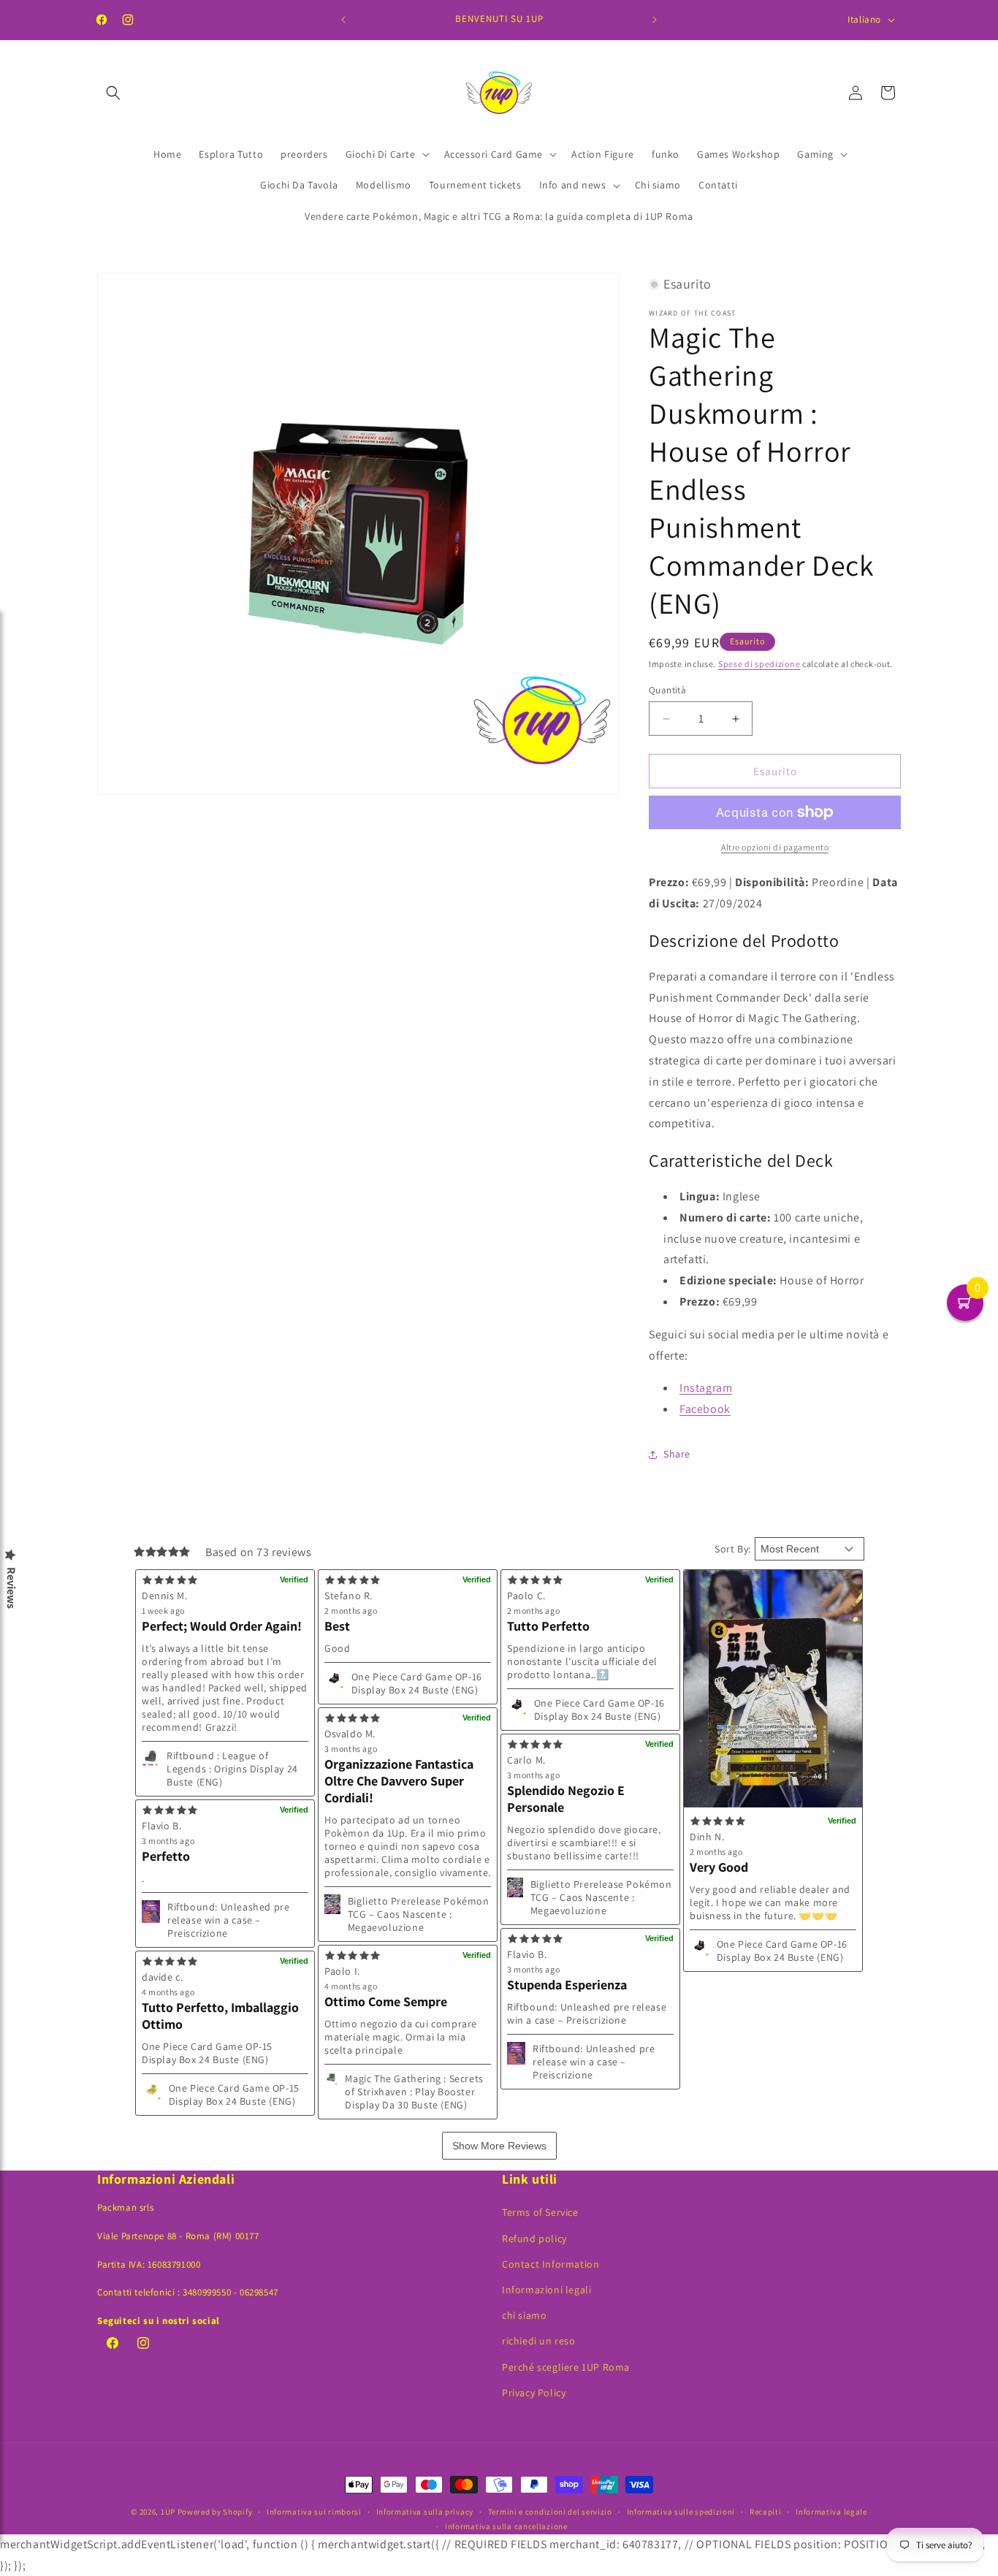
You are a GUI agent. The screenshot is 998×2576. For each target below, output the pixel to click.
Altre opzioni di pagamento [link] (775, 847)
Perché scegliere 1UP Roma (566, 2367)
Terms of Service (540, 2212)
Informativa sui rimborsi (314, 2512)
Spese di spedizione (759, 664)
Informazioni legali (546, 2290)
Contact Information (551, 2264)
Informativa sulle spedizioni (681, 2512)
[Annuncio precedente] (343, 20)
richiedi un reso (539, 2341)
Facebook (705, 1409)
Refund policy (534, 2238)
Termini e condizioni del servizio (550, 2512)
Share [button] (677, 1454)
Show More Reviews (499, 2146)
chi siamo (524, 2315)
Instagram (706, 1388)
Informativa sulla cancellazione (506, 2526)
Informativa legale (831, 2512)
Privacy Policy (534, 2393)
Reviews (11, 1588)
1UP (168, 2512)
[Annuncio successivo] (655, 20)
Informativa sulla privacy (425, 2512)
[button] (113, 93)
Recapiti (766, 2512)
